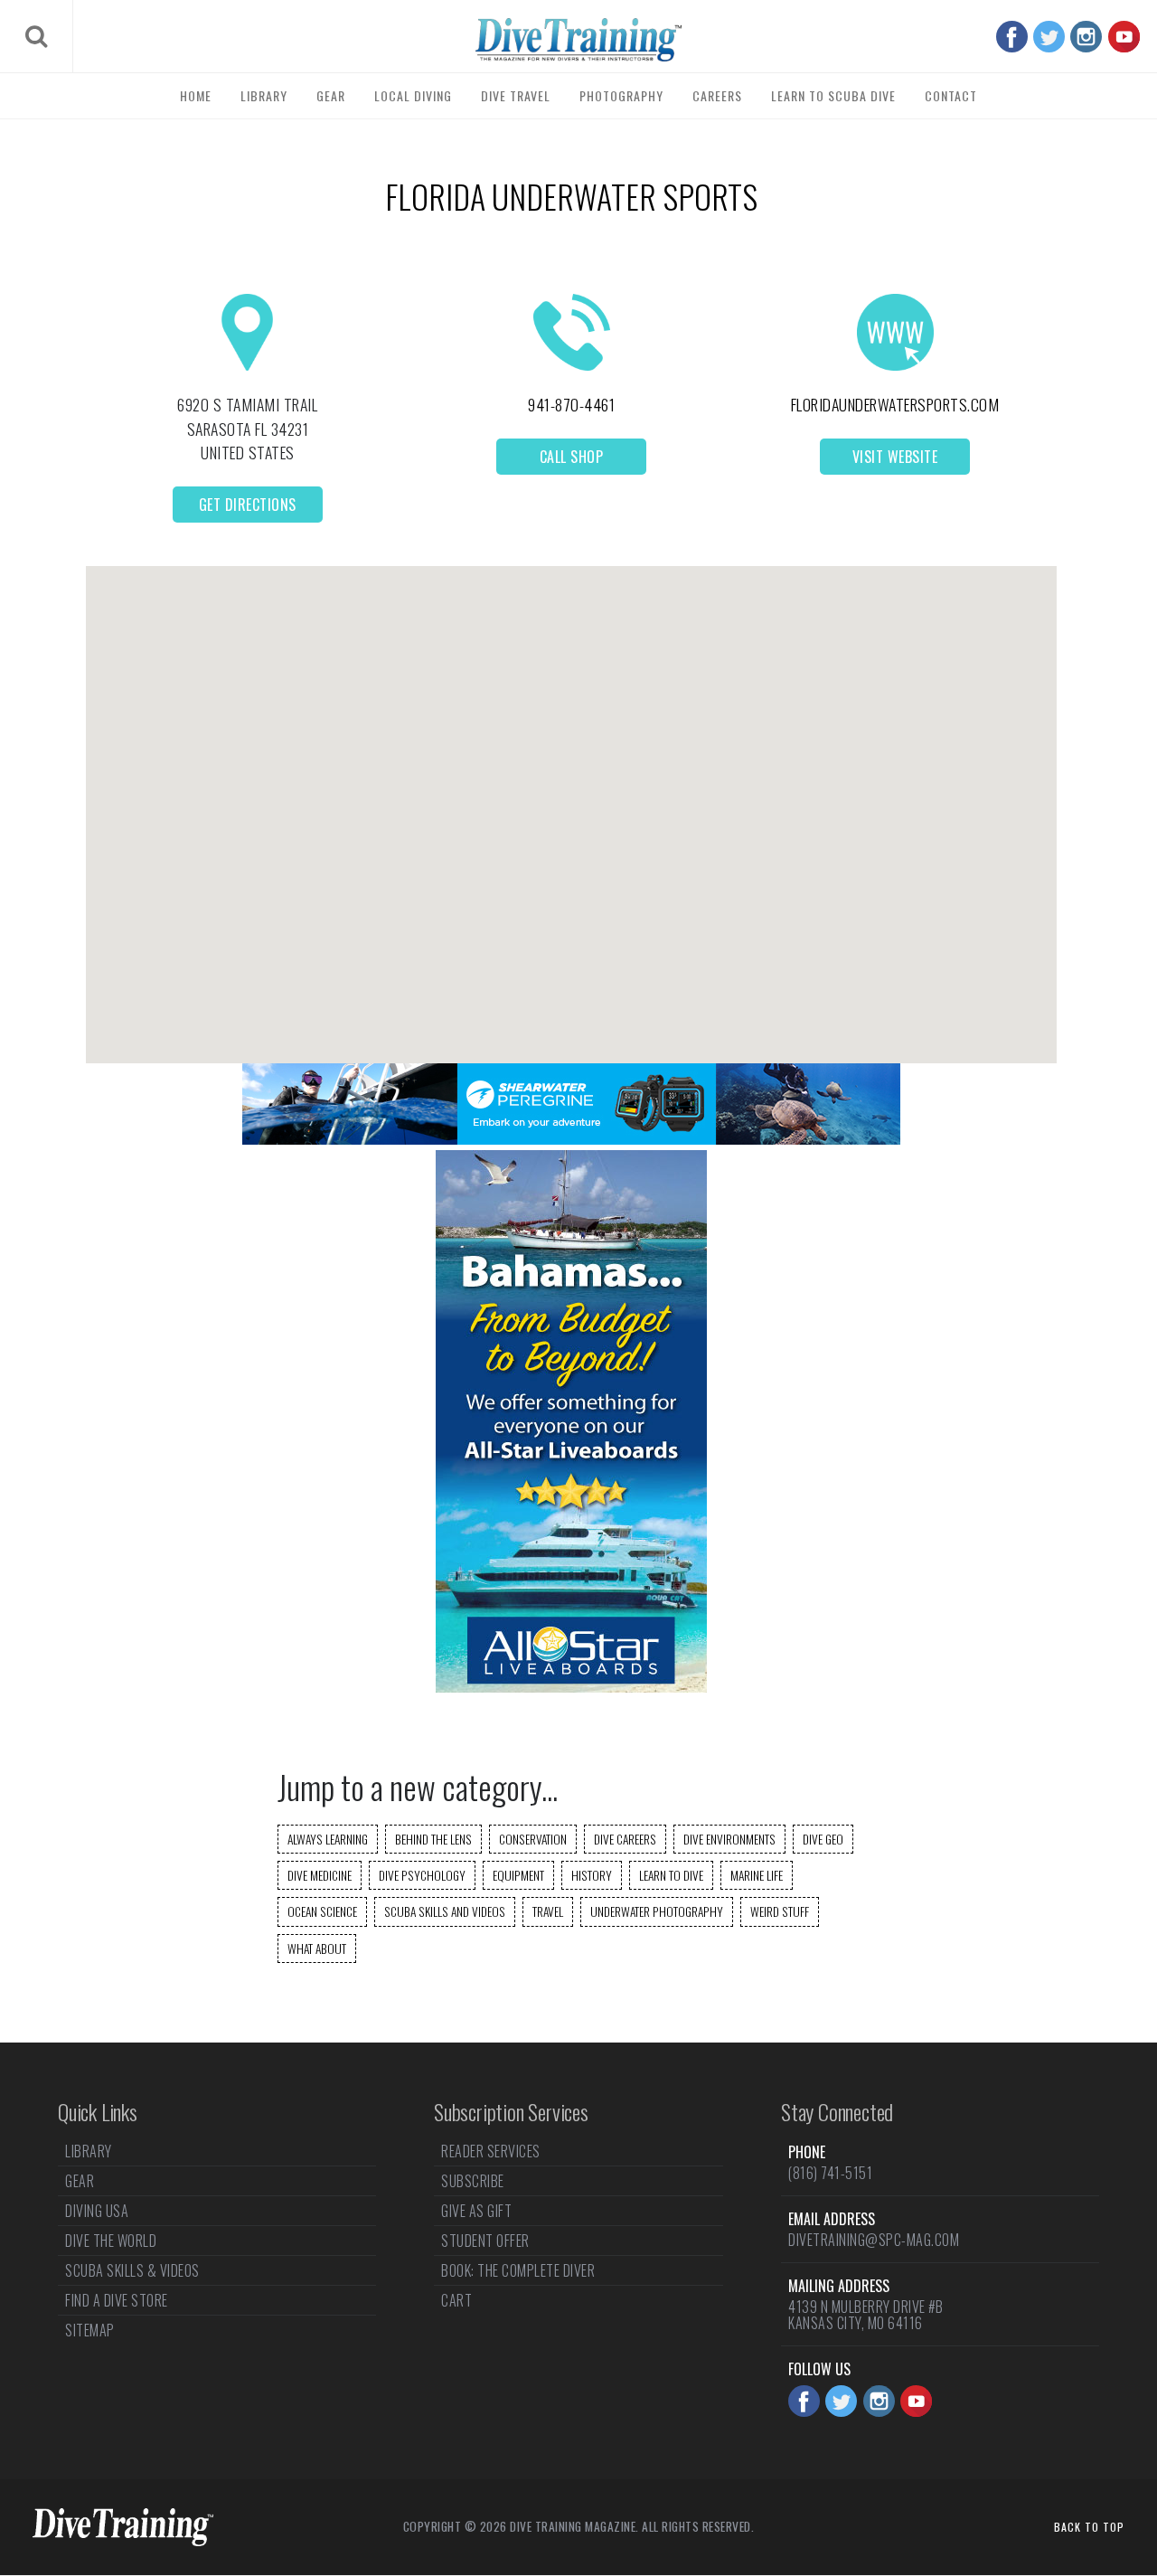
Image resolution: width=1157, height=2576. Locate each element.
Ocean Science (322, 1911)
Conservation (533, 1839)
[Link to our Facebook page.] (1012, 37)
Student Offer (485, 2241)
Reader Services (491, 2153)
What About (317, 1949)
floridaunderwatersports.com (895, 404)
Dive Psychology (422, 1875)
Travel (548, 1911)
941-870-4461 (571, 404)
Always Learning (328, 1839)
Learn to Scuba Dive (833, 95)
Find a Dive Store (117, 2300)
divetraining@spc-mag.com (874, 2240)
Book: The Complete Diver (518, 2270)
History (592, 1875)
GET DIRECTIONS (248, 505)
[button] (571, 799)
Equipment (518, 1875)
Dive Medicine (320, 1875)
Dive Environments (729, 1839)
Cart (456, 2300)
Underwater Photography (657, 1911)
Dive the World (111, 2241)
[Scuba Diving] (578, 40)
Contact (951, 95)
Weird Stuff (780, 1911)
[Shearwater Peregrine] (571, 1139)
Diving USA (97, 2211)
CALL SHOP (572, 457)
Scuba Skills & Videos (132, 2270)
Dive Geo (823, 1839)
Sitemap (90, 2330)
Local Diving (413, 95)
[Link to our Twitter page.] (1049, 37)
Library (264, 95)
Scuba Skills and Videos (445, 1911)
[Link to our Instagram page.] (1086, 37)
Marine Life (757, 1875)
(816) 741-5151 (830, 2173)
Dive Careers (625, 1839)
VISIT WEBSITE (895, 457)
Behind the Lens (433, 1839)
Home (196, 95)
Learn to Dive (671, 1875)
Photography (621, 95)
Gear (331, 95)
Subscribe (473, 2181)
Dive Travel (516, 95)
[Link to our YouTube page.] (1124, 37)
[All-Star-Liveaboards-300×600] (571, 1687)
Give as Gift (476, 2211)
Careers (717, 95)
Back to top (1089, 2527)
